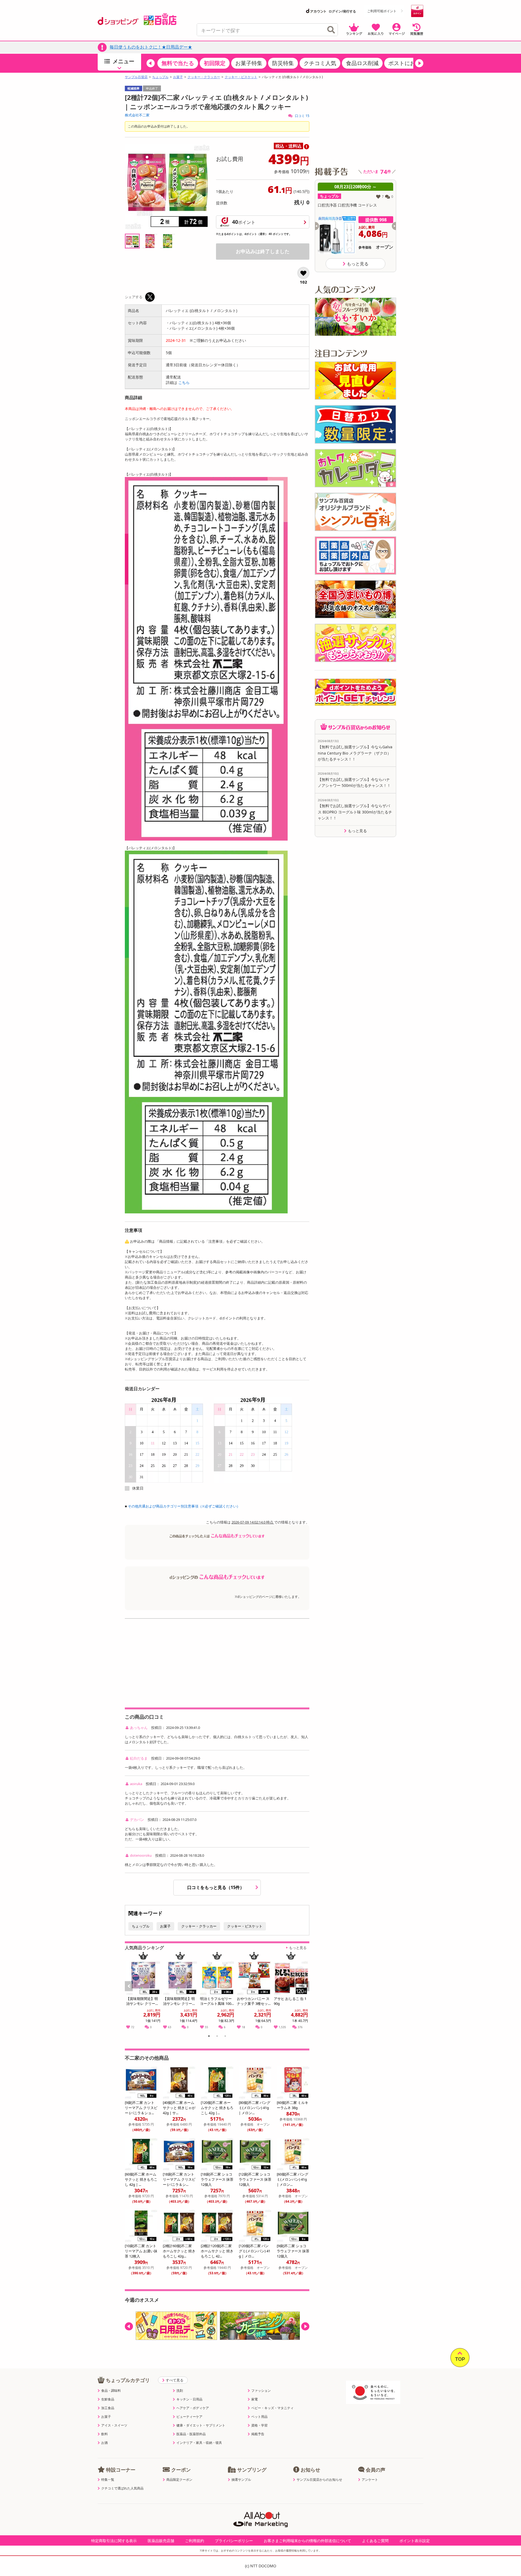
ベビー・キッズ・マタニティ (272, 2408)
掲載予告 (258, 2434)
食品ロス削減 (362, 63)
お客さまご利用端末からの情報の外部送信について (307, 2541)
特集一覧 (108, 2480)
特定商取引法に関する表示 (114, 2541)
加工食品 (108, 2408)
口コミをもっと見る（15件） (216, 1887)
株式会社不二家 (137, 115)
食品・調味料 (111, 2391)
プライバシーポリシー (234, 2541)
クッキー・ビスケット (241, 77)
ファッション (261, 2391)
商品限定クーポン (179, 2480)
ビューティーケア (189, 2417)
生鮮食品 (108, 2399)
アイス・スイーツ (114, 2425)
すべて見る (175, 2380)
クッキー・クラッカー (204, 77)
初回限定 (215, 63)
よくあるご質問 (375, 2541)
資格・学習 (259, 2425)
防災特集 (283, 63)
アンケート (370, 2480)
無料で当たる (178, 63)
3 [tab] (225, 2037)
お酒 (104, 2443)
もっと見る (298, 1948)
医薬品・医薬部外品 (191, 2434)
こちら (184, 382)
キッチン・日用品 (189, 2399)
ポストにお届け (407, 63)
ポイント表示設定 (415, 2541)
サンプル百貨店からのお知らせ (319, 2480)
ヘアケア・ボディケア (193, 2408)
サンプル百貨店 (136, 77)
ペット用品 (259, 2417)
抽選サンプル (241, 2480)
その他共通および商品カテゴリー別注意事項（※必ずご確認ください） (184, 1506)
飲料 (104, 2434)
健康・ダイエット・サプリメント (201, 2425)
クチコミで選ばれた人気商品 (122, 2488)
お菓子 (178, 77)
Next (306, 1992)
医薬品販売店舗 (161, 2541)
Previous (131, 1992)
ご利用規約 (195, 2541)
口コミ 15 (302, 116)
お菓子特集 (249, 63)
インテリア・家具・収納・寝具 (199, 2443)
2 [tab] (217, 2037)
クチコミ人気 (320, 63)
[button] (151, 63)
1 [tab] (209, 2037)
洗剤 (180, 2391)
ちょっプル (160, 77)
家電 (255, 2399)
